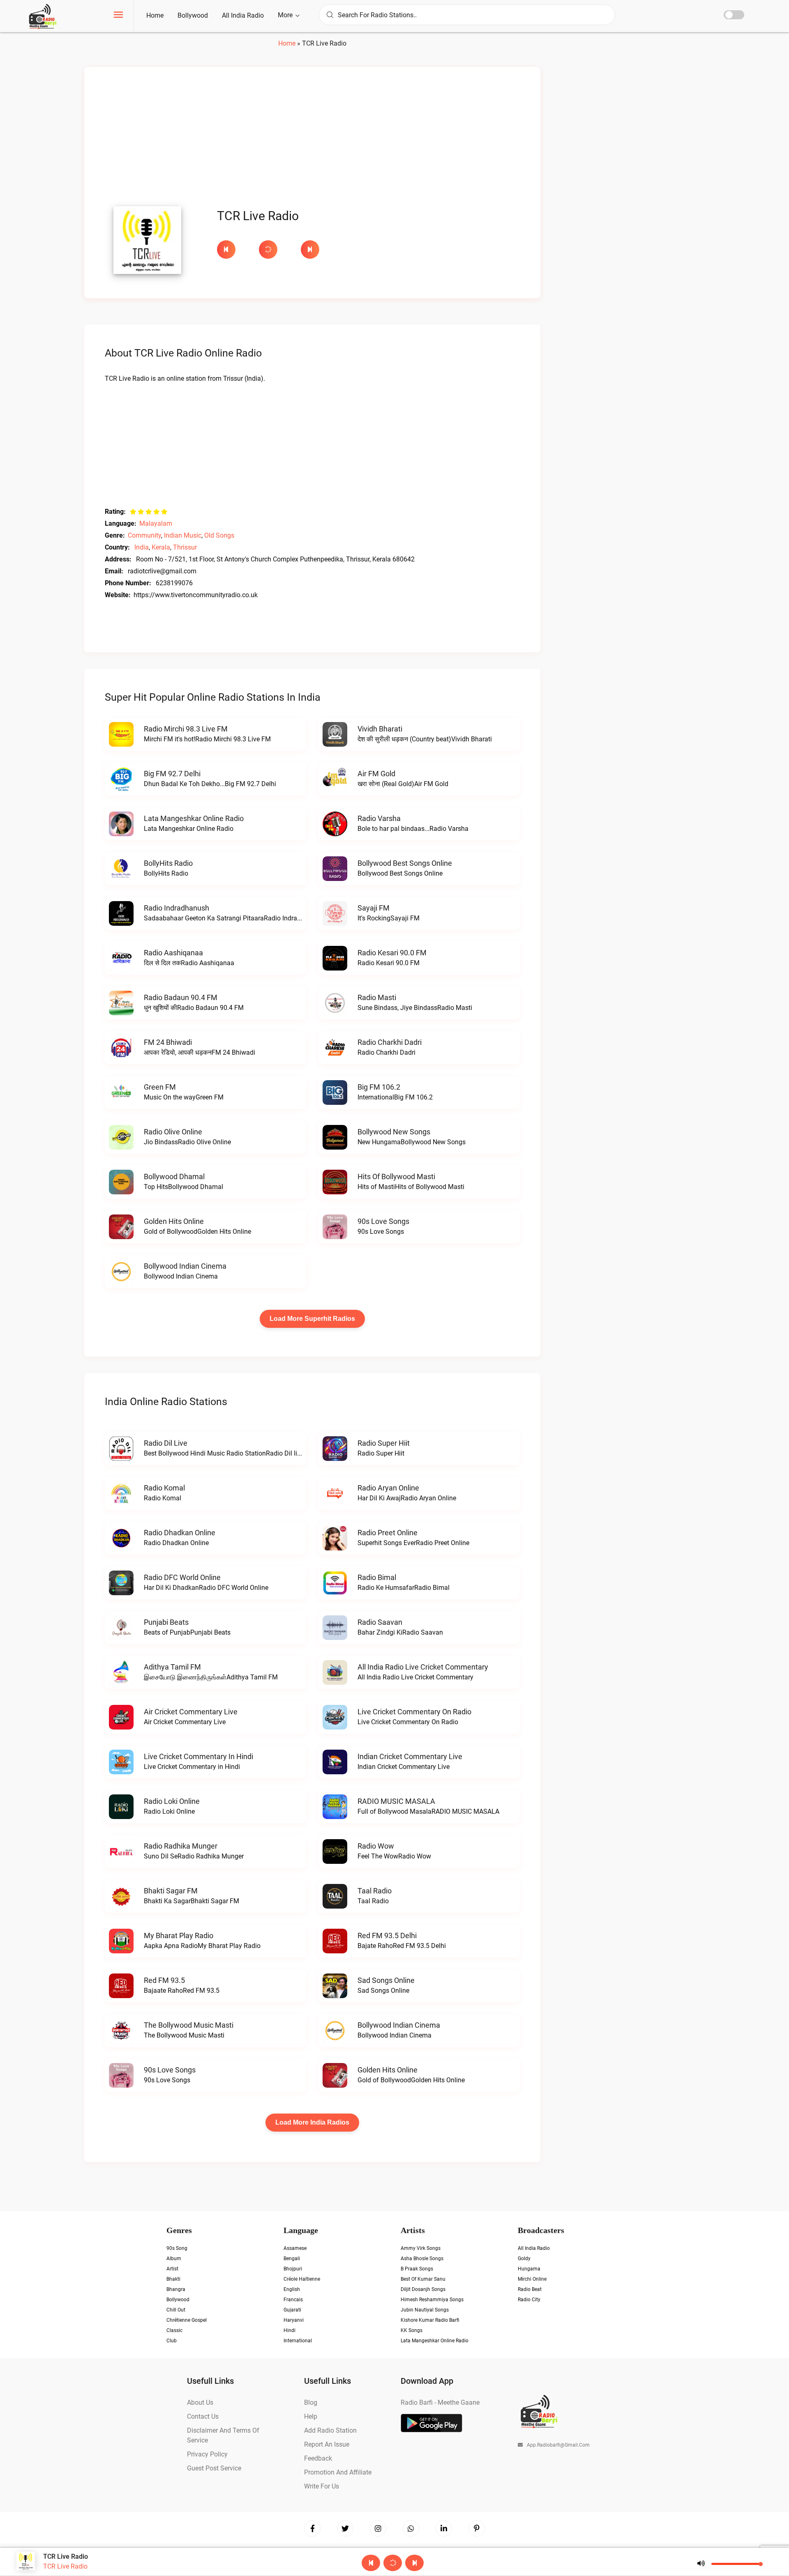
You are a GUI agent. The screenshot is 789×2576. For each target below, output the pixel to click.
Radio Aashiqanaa (173, 953)
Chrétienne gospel (187, 2320)
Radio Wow (376, 1846)
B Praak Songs (417, 2269)
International (298, 2341)
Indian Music (183, 535)
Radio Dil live (166, 1443)
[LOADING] (276, 250)
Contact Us (203, 2416)
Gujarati (292, 2310)
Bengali (292, 2259)
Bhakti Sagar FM (171, 1891)
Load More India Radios (312, 2122)
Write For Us (322, 2486)
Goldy (524, 2259)
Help (311, 2416)
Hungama (529, 2269)
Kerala (161, 547)
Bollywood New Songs (394, 1132)
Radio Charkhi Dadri (390, 1042)
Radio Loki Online (172, 1801)
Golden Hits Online (174, 1221)
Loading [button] (268, 250)
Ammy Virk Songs (421, 2248)
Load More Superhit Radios (312, 1319)
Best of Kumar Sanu (423, 2279)
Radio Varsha (379, 818)
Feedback (318, 2458)
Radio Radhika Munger (181, 1846)
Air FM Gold (376, 774)
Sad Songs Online (386, 1980)
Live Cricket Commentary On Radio (414, 1712)
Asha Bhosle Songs (422, 2259)
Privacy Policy (207, 2454)
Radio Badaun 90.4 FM (181, 997)
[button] (118, 16)
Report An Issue (327, 2444)
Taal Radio (375, 1891)
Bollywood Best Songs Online (405, 863)
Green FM (160, 1087)
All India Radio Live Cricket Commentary (423, 1667)
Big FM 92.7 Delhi (172, 774)
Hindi (290, 2330)
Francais (293, 2300)
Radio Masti (377, 997)
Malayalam (156, 523)
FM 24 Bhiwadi (168, 1042)
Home (155, 15)
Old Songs (219, 535)
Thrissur (185, 547)
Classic (174, 2330)
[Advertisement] (312, 139)
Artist (172, 2269)
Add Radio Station (330, 2430)
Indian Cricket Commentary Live (410, 1756)
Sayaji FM (374, 908)
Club (172, 2341)
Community (144, 535)
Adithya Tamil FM (172, 1667)
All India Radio (243, 15)
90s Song (177, 2248)
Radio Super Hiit (384, 1443)
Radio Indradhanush (176, 908)
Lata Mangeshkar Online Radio (194, 818)
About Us (200, 2402)
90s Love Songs (383, 1221)
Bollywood (193, 15)
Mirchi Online (532, 2279)
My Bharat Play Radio (179, 1935)
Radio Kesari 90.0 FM (392, 953)
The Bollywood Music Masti (189, 2025)
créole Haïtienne (302, 2279)
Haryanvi (294, 2320)
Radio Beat (530, 2289)
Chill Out (176, 2310)
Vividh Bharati (380, 729)
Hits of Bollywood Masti (396, 1176)
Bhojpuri (293, 2269)
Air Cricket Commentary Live (191, 1712)
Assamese (295, 2248)
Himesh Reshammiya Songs (432, 2300)
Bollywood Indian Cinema (185, 1266)
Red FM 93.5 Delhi (387, 1935)
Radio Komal (164, 1488)
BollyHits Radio (168, 863)
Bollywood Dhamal (174, 1176)
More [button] (286, 15)
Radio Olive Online (173, 1132)
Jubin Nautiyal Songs (425, 2310)
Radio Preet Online (388, 1533)
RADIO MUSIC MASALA (396, 1801)
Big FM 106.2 (379, 1087)
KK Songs (412, 2330)
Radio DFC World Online (182, 1577)
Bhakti (173, 2279)
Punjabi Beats (166, 1622)
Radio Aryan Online (388, 1488)
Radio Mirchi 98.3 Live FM (186, 729)
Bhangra (176, 2289)
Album (174, 2259)
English (292, 2289)
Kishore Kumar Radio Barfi (430, 2320)
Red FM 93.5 (164, 1980)
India (142, 547)
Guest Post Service (214, 2468)
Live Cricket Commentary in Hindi (198, 1756)
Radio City (529, 2300)
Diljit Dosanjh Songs (423, 2289)
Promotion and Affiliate (338, 2472)
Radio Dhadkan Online (180, 1533)
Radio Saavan (380, 1622)
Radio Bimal (377, 1577)
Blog (311, 2402)
